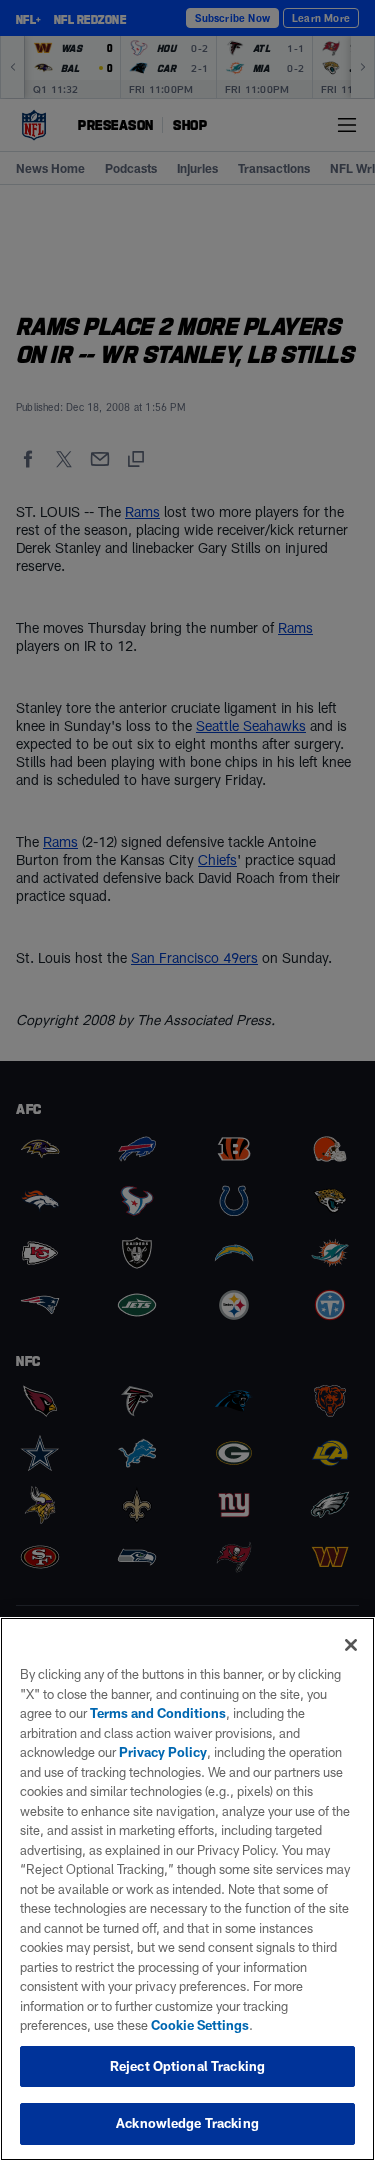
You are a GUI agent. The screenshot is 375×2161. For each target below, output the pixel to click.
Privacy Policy (163, 1752)
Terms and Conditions (158, 1713)
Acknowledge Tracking (187, 2123)
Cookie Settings (200, 2025)
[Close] (351, 1645)
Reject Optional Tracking (187, 2066)
